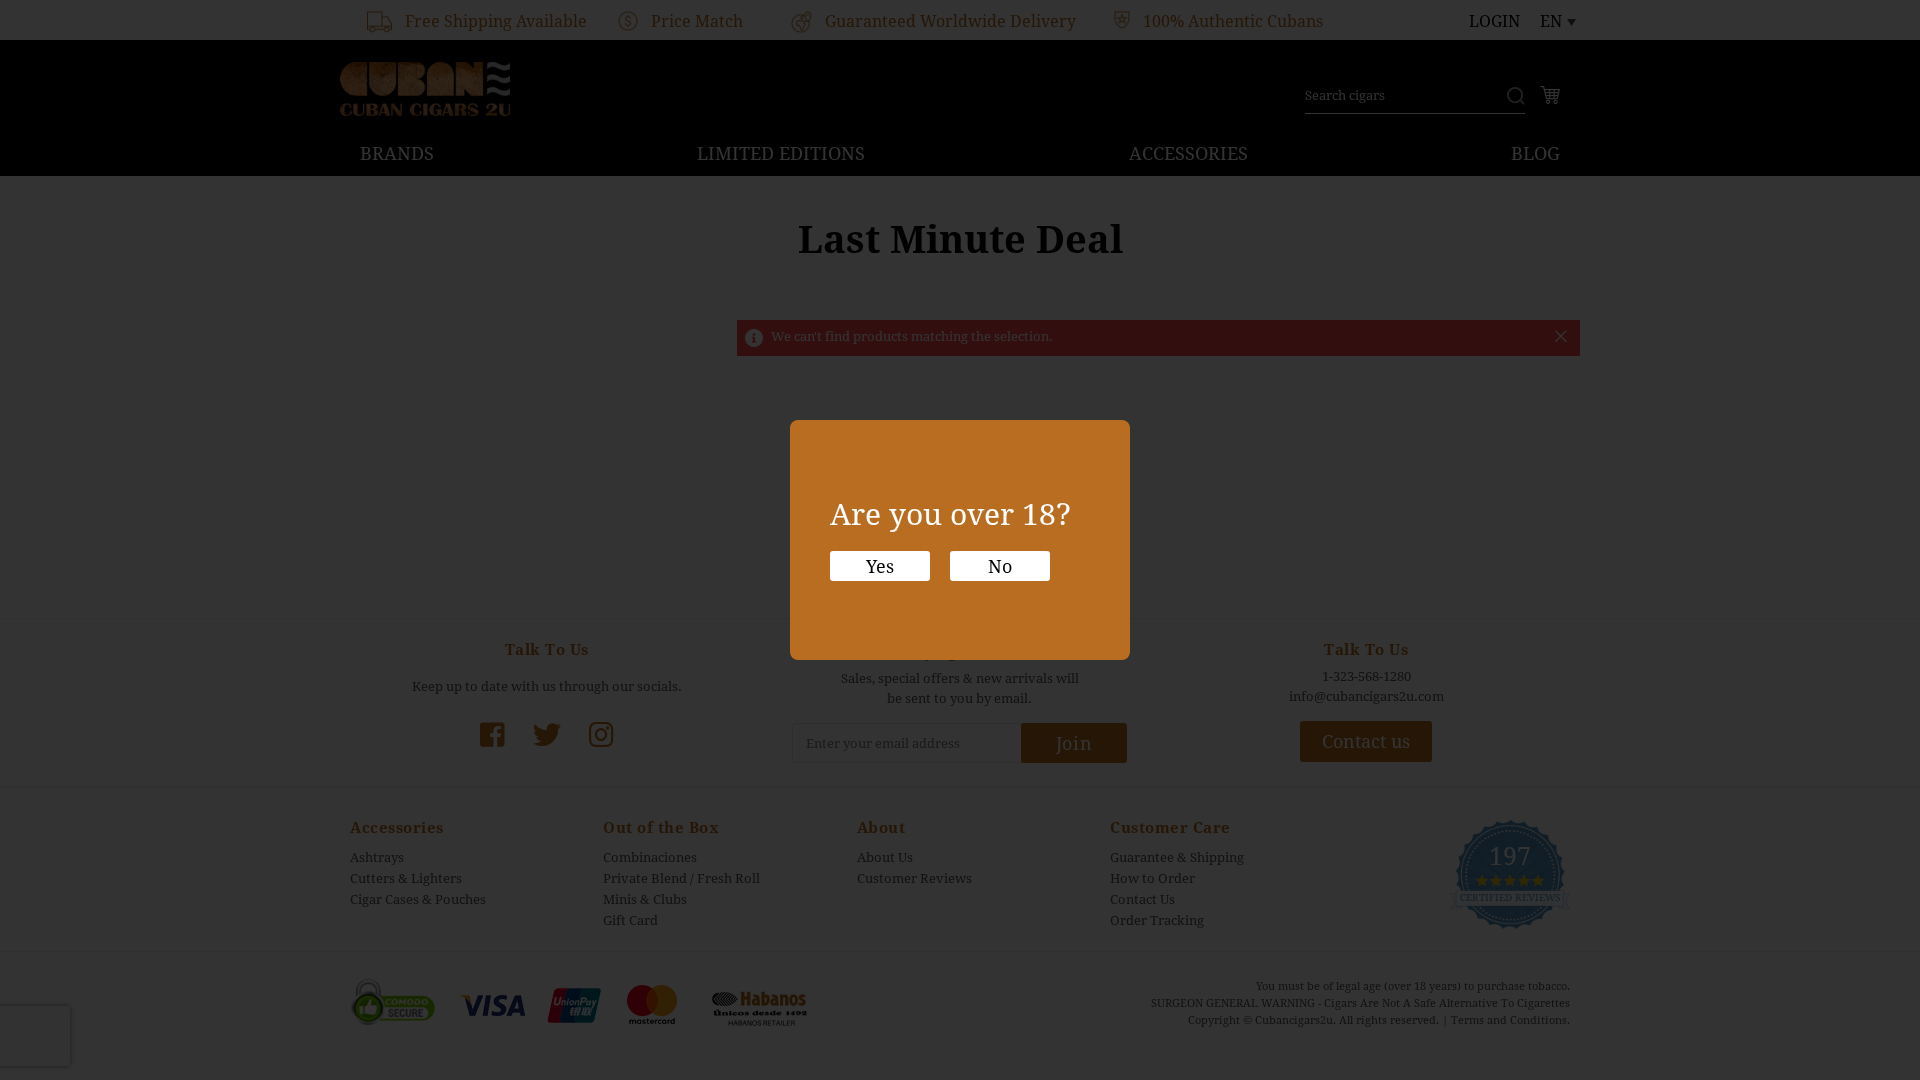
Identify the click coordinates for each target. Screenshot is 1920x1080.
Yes (880, 566)
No (1000, 566)
